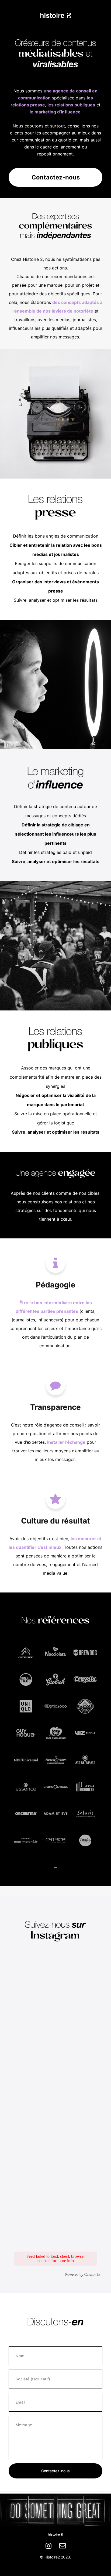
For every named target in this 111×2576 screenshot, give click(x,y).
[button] (55, 1263)
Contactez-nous (55, 2471)
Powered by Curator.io (82, 2274)
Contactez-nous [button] (56, 177)
